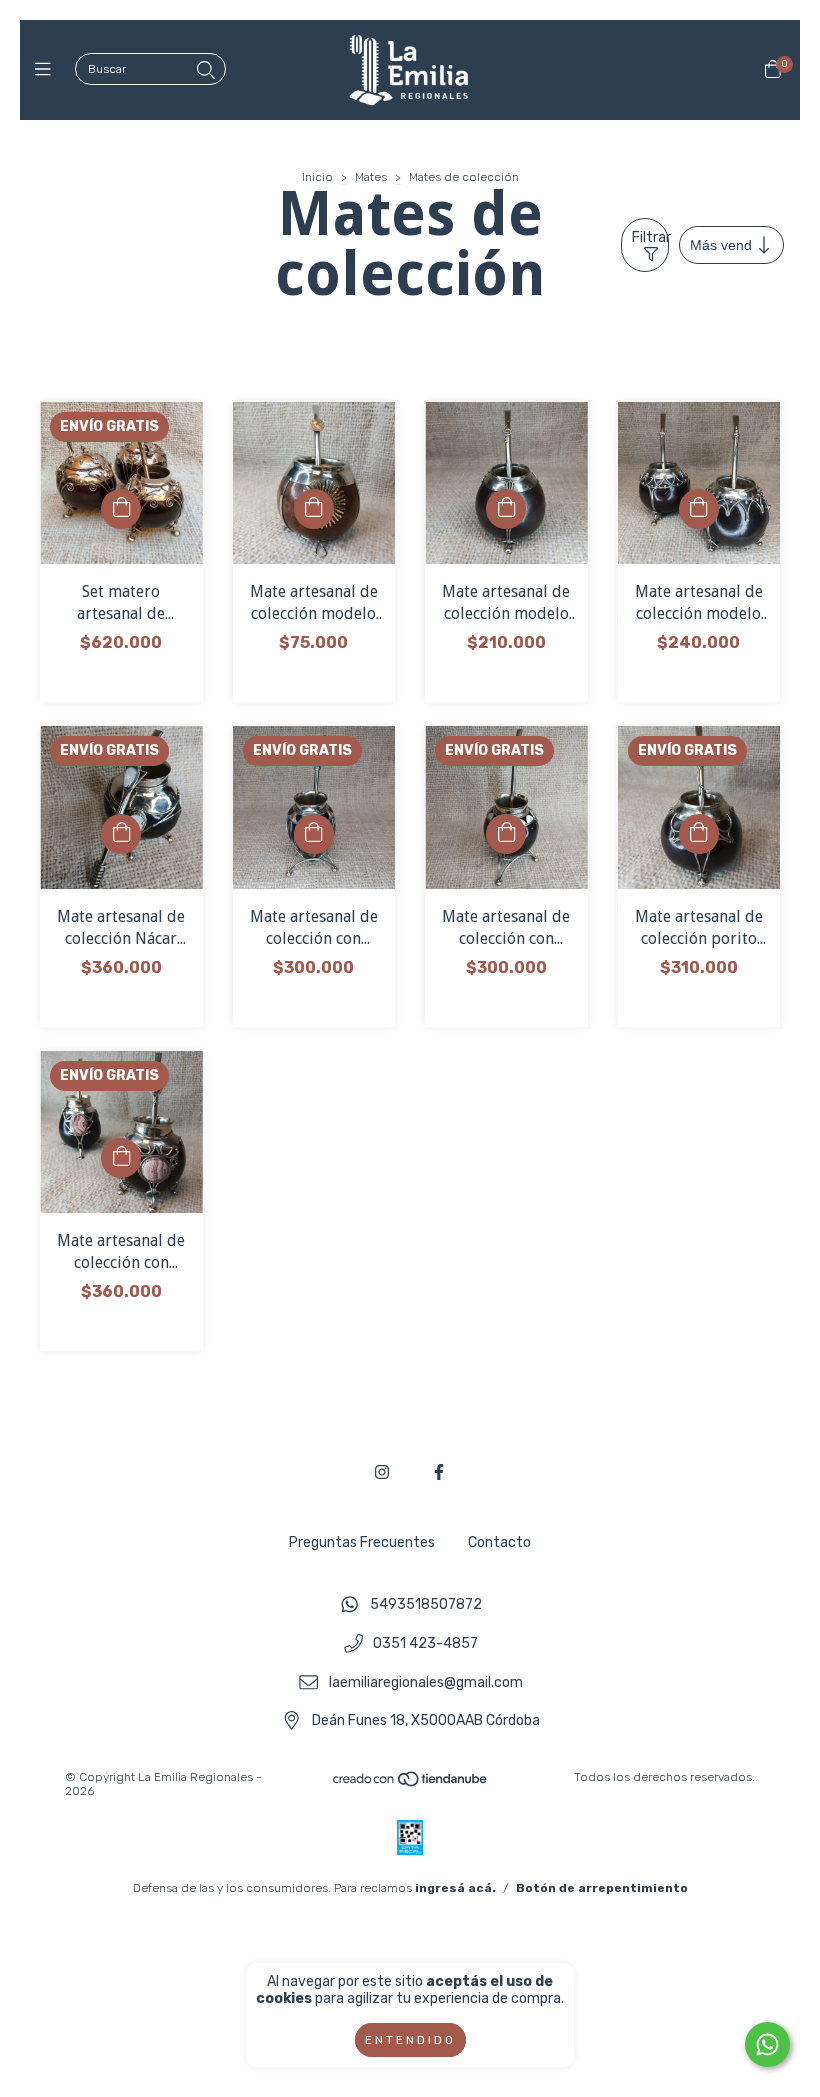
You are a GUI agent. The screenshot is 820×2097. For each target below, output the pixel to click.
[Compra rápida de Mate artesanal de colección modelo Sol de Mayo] (314, 509)
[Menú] (47, 70)
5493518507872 (426, 1605)
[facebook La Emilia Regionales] (439, 1472)
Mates (371, 177)
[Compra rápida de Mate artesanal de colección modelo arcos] (699, 509)
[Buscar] (206, 71)
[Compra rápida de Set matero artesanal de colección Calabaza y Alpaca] (121, 509)
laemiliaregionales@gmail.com (426, 1682)
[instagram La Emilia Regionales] (382, 1472)
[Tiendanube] (411, 1784)
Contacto (499, 1542)
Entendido (410, 2040)
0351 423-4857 (425, 1644)
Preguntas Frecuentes (362, 1542)
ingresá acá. (455, 1888)
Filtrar (650, 237)
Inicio (317, 177)
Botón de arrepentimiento (602, 1888)
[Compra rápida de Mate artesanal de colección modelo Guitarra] (506, 509)
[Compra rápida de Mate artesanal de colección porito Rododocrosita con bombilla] (699, 834)
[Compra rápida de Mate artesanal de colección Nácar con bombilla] (121, 834)
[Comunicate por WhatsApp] (767, 2044)
